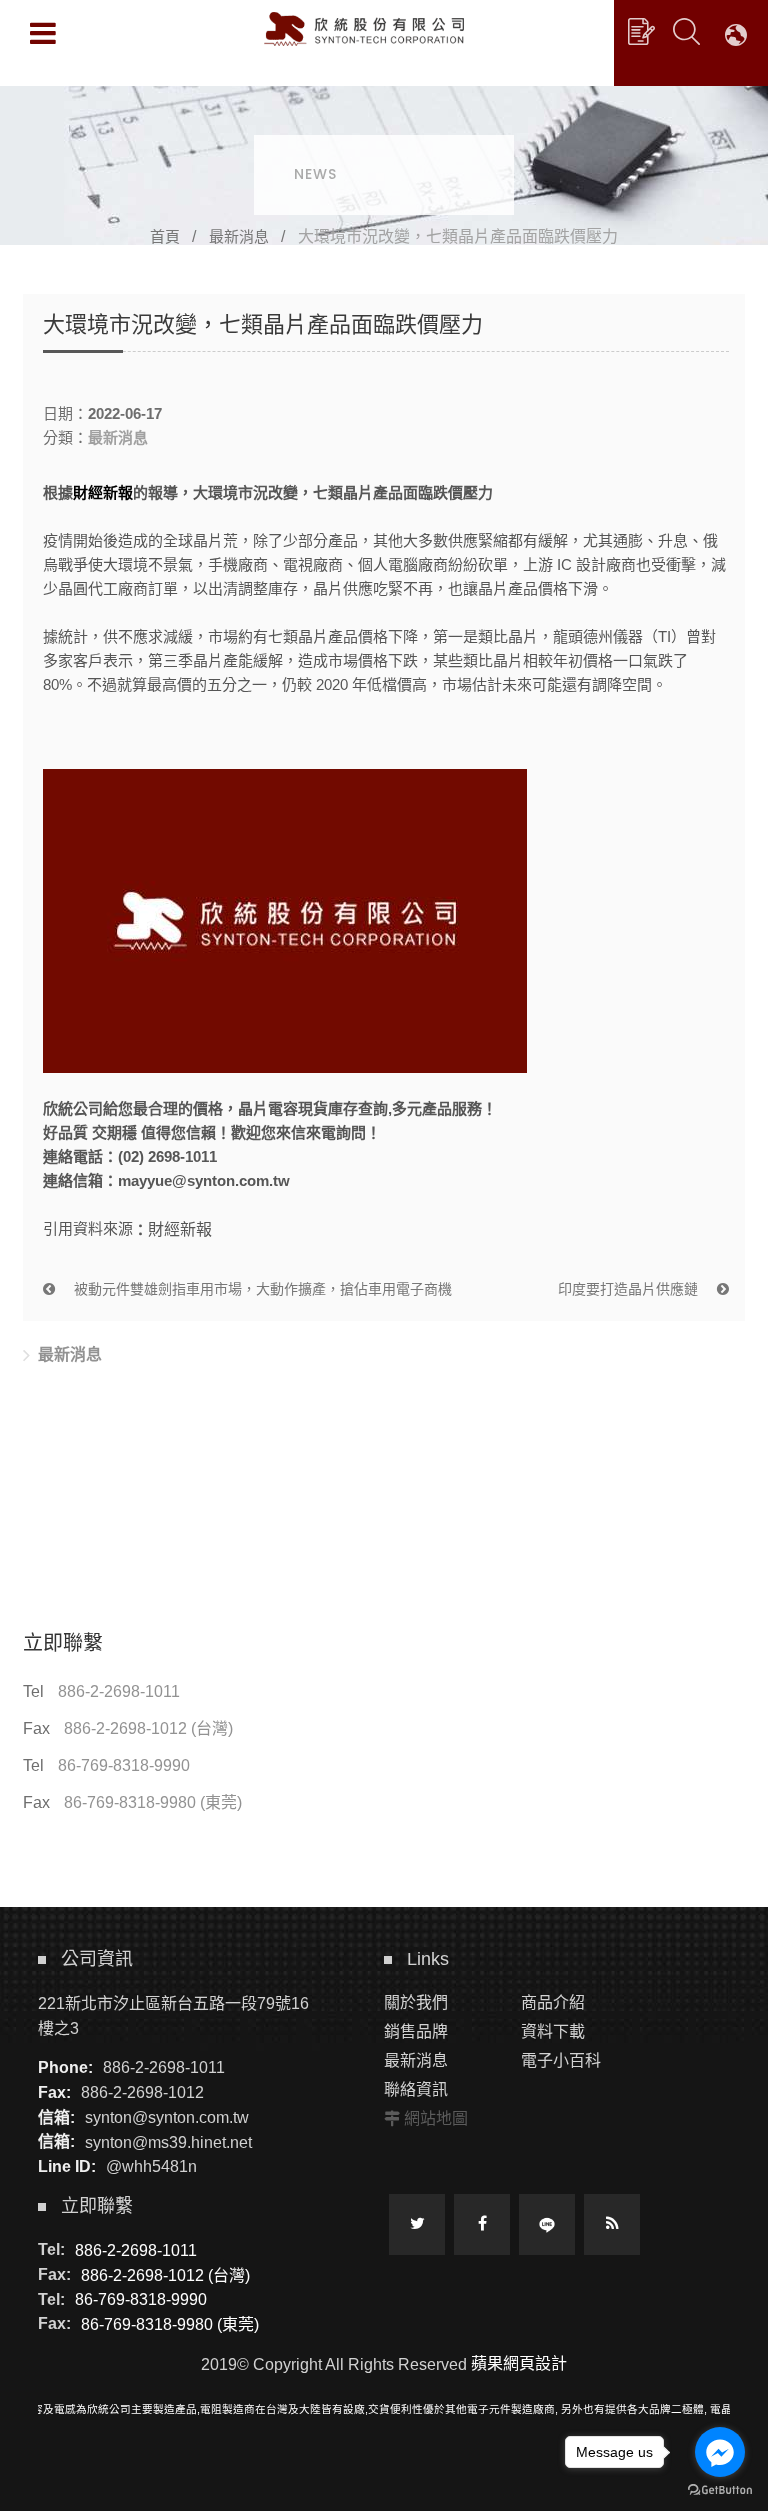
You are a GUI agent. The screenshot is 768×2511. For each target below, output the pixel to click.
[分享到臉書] (482, 2224)
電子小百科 (561, 2060)
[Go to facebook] (720, 2452)
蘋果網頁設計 (519, 2363)
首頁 (165, 236)
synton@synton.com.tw (167, 2117)
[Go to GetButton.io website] (720, 2490)
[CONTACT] (641, 31)
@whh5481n (151, 2166)
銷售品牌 (416, 2031)
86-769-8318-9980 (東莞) (153, 1802)
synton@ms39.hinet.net (168, 2141)
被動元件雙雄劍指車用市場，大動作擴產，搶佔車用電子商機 (261, 1289)
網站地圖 (436, 2118)
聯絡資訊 (416, 2089)
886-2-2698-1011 (119, 1691)
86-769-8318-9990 (124, 1765)
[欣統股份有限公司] (364, 29)
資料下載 (553, 2031)
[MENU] (43, 33)
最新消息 (239, 236)
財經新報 (103, 492)
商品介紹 (553, 2002)
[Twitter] (417, 2224)
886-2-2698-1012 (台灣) (148, 1728)
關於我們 (416, 2002)
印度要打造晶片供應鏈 (630, 1289)
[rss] (612, 2224)
